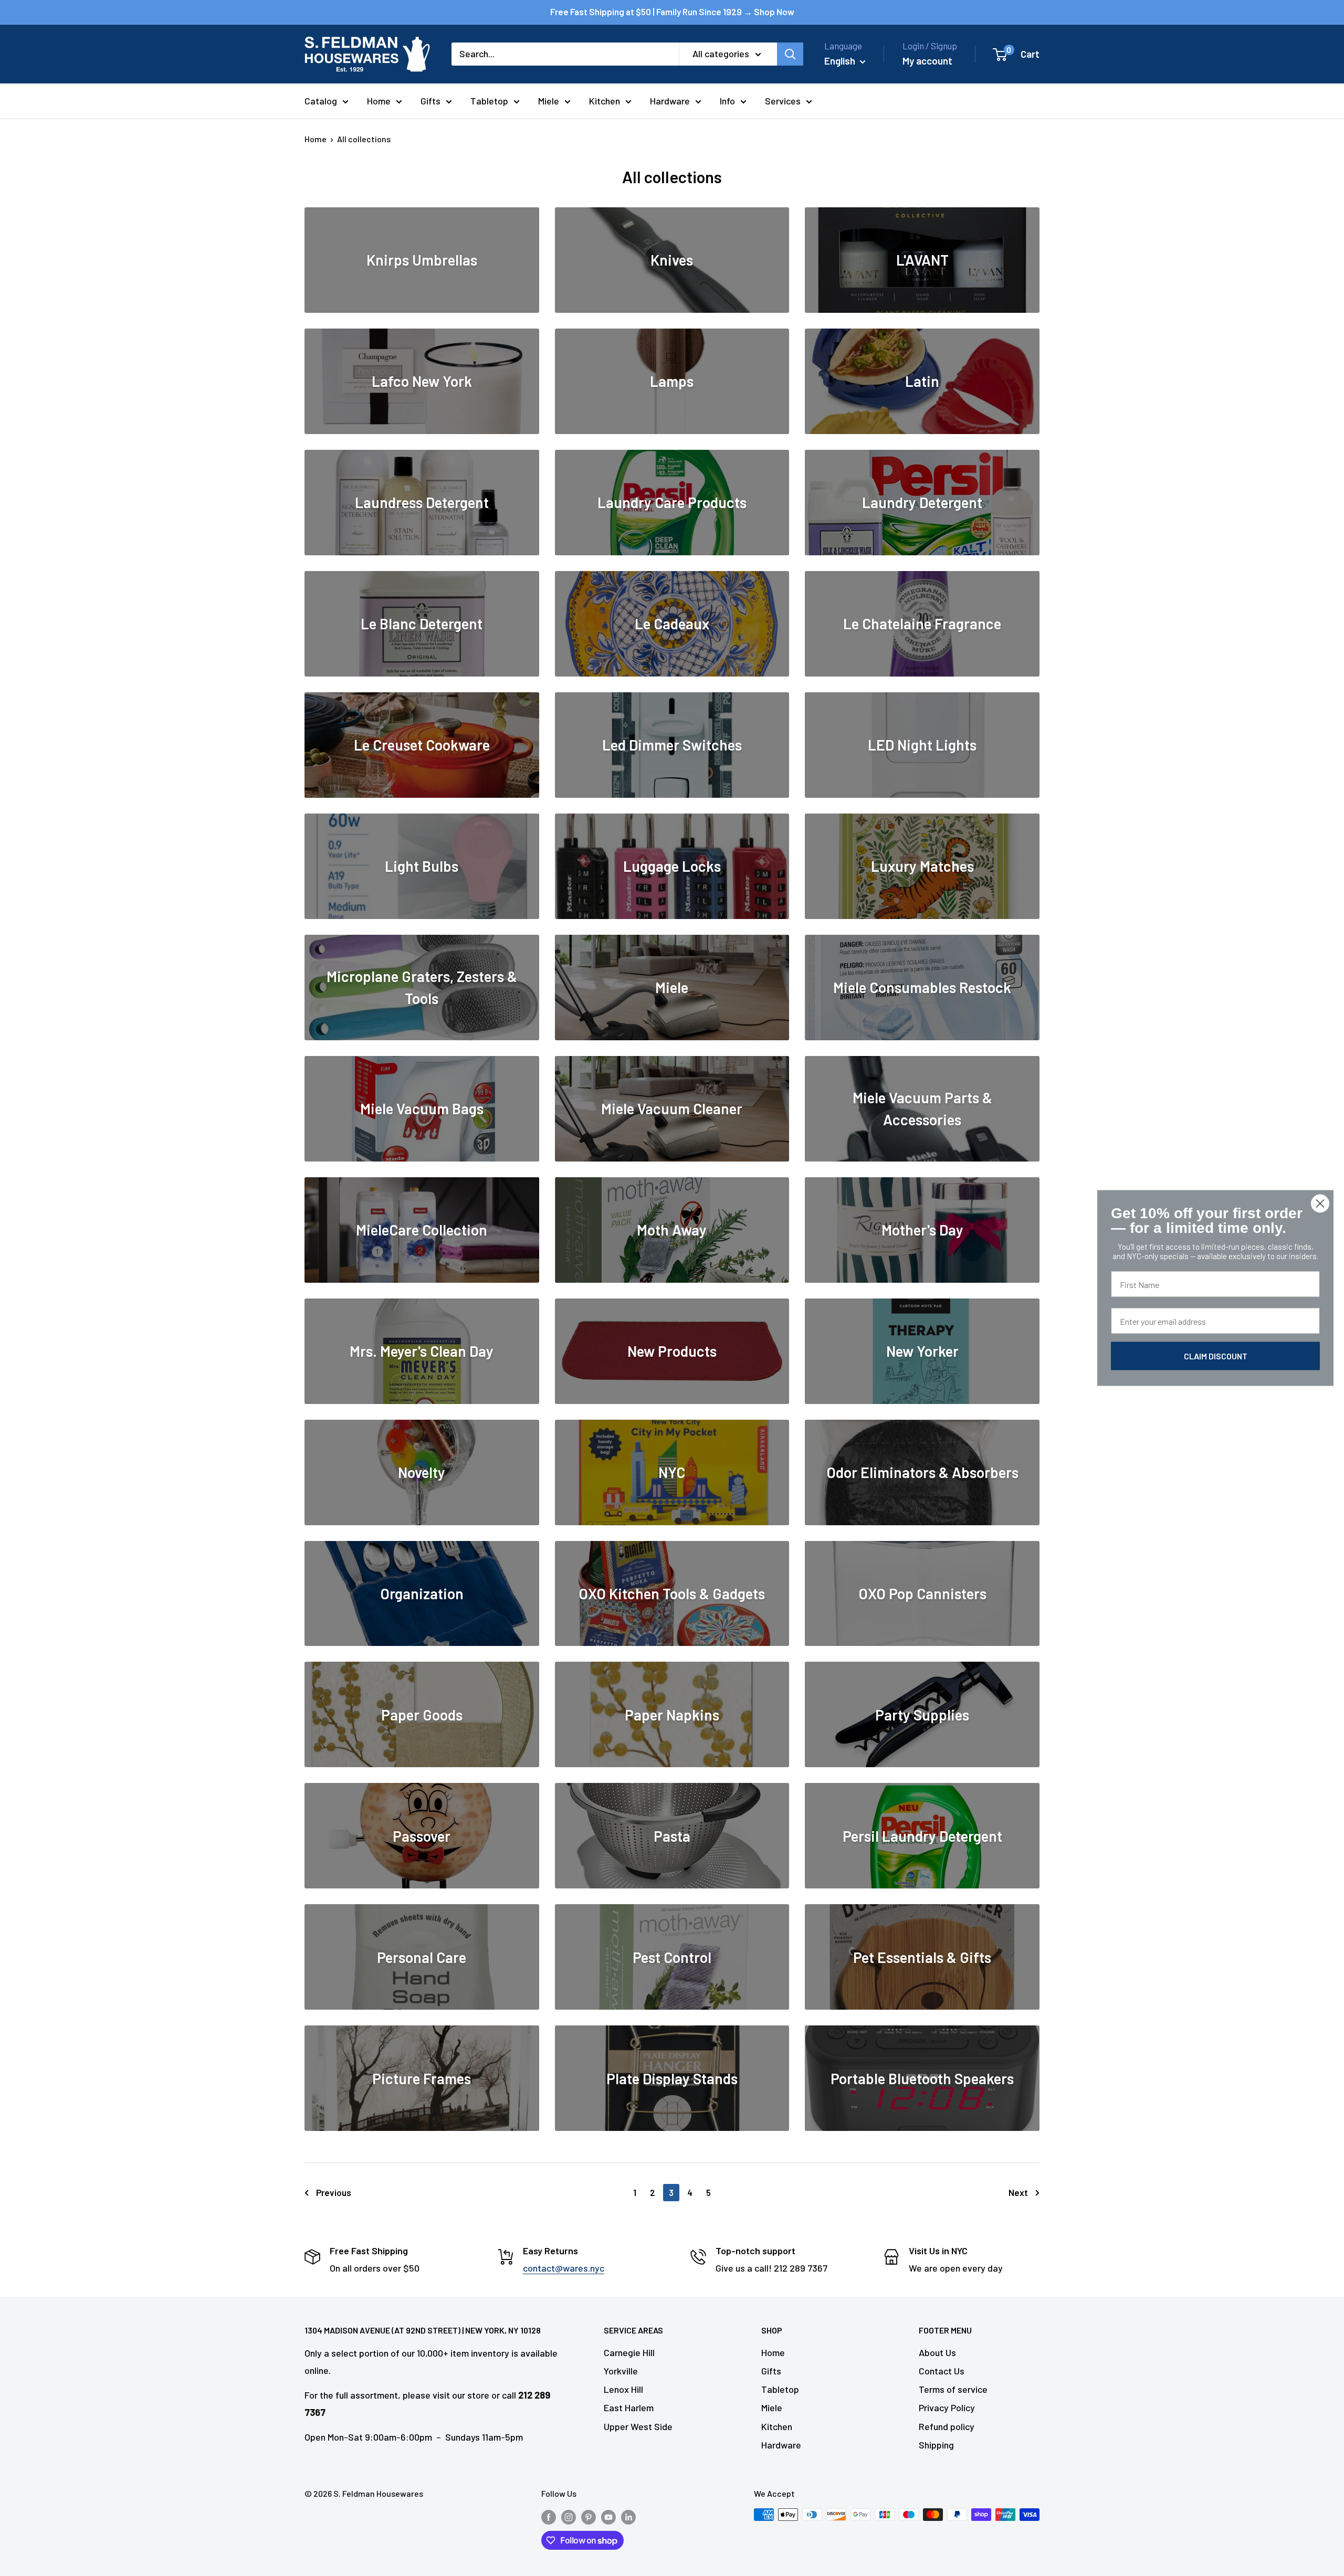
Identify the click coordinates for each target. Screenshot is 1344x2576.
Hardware (670, 101)
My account (927, 61)
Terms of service (953, 2389)
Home (379, 101)
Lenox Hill (623, 2389)
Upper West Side (638, 2426)
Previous (334, 2192)
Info (727, 101)
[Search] (790, 54)
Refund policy (947, 2426)
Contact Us (942, 2371)
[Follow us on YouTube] (608, 2516)
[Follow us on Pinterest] (589, 2516)
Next (1018, 2192)
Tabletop (489, 101)
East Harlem (629, 2408)
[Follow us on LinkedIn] (628, 2516)
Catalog (321, 101)
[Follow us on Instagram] (569, 2516)
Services (783, 101)
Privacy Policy (947, 2408)
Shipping (936, 2445)
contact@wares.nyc (564, 2268)
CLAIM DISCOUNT (1216, 1356)
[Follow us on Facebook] (549, 2516)
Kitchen (605, 101)
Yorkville (621, 2371)
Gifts (430, 101)
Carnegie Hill (629, 2352)
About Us (937, 2352)
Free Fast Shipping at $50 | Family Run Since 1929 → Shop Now (672, 12)
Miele (549, 101)
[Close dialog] (1320, 1204)
